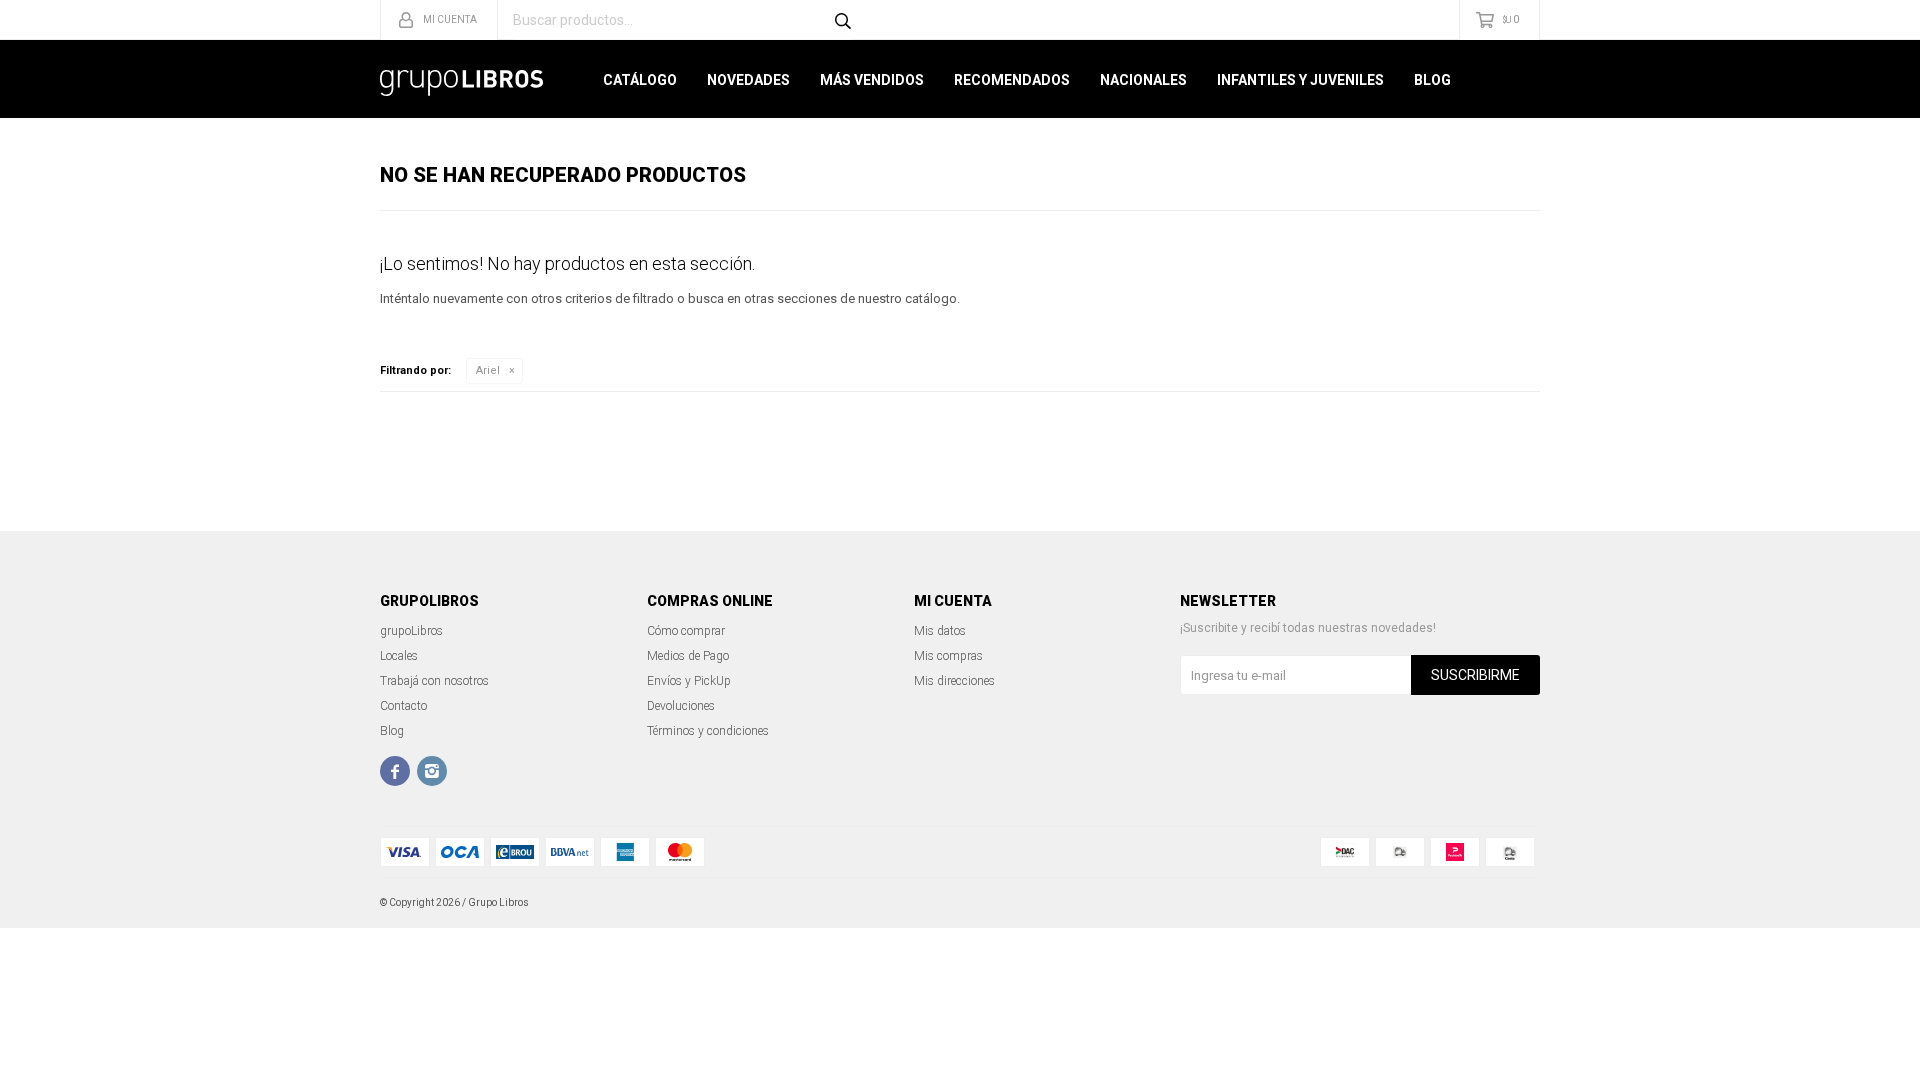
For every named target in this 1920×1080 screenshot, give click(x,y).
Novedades (748, 80)
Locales (399, 656)
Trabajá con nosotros (434, 681)
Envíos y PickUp (689, 681)
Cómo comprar (686, 631)
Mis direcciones (954, 681)
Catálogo (640, 80)
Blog (1432, 80)
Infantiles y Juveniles (1300, 80)
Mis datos (940, 631)
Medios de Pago (688, 656)
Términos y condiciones (708, 731)
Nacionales (1143, 80)
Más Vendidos (872, 80)
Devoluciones (681, 706)
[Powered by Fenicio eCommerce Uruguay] (1510, 903)
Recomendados (1012, 80)
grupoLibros (411, 631)
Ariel (488, 370)
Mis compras (948, 656)
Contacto (403, 706)
